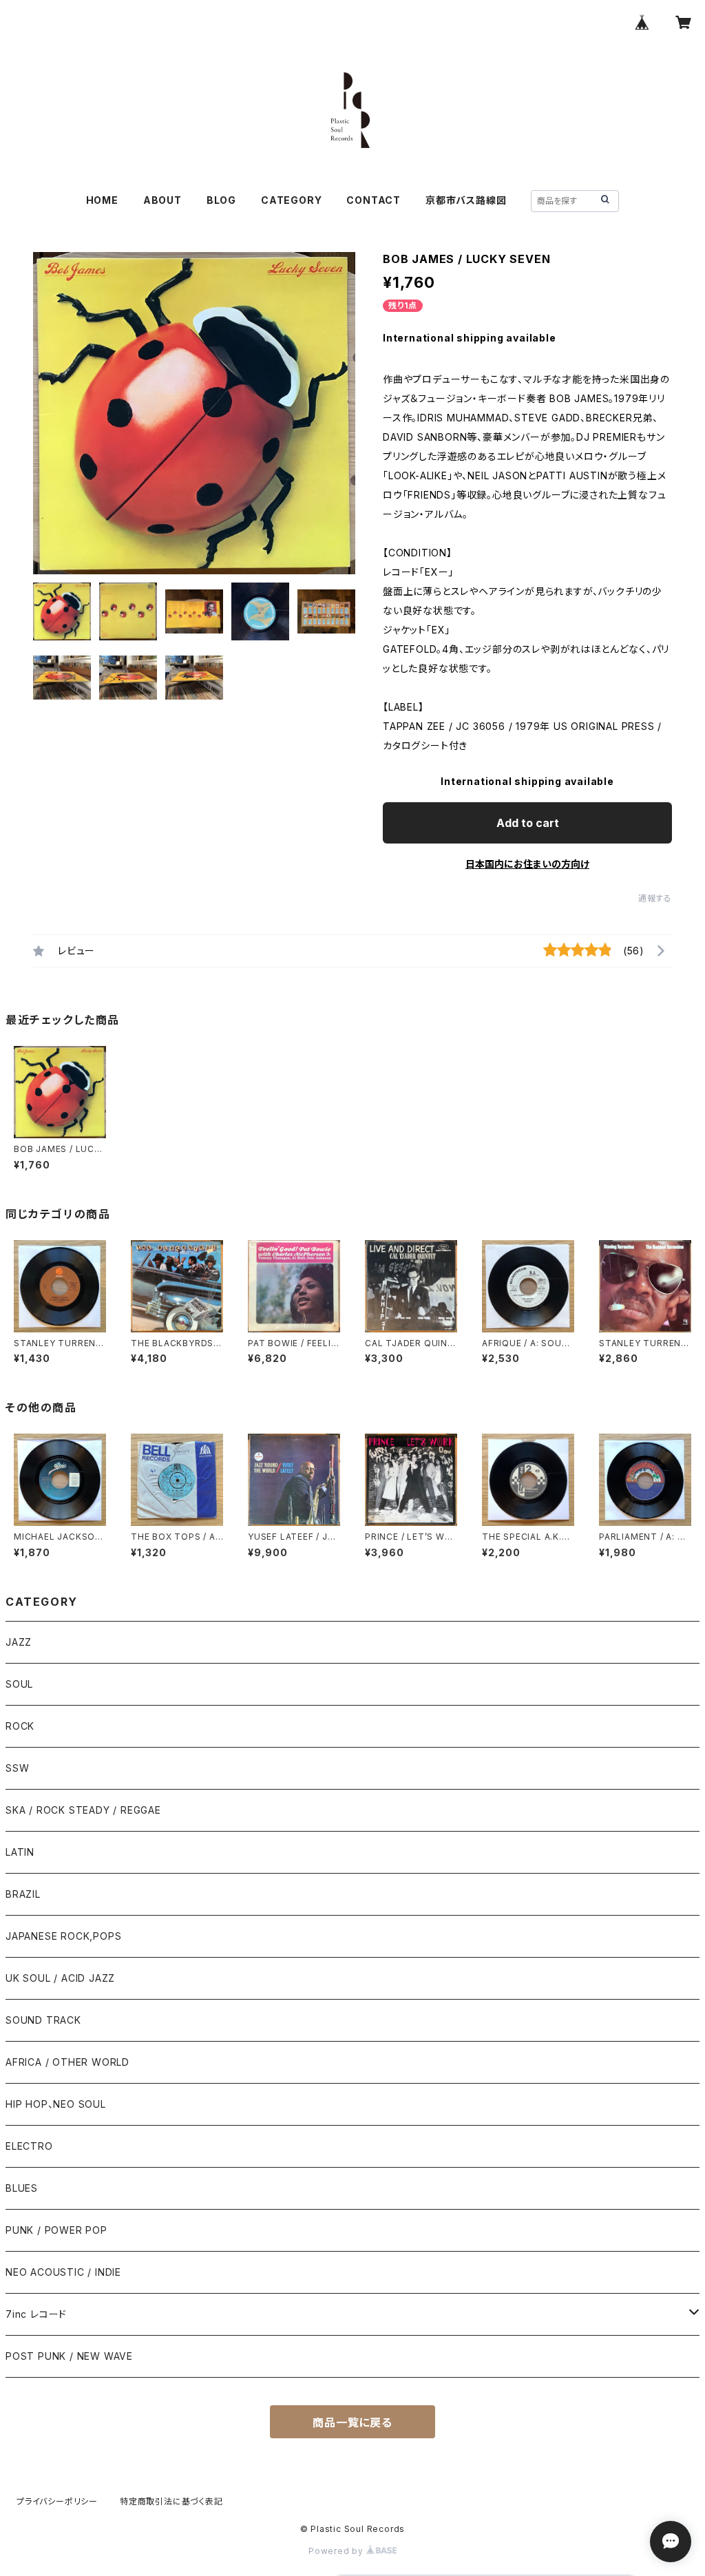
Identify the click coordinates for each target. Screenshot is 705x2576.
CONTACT (373, 200)
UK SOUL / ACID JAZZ (60, 1978)
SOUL (19, 1684)
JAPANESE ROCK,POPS (63, 1936)
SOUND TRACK (43, 2020)
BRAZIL (23, 1894)
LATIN (20, 1852)
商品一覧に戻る (352, 2422)
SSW (17, 1768)
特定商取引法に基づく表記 (171, 2501)
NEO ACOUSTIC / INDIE (63, 2272)
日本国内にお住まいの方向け (527, 864)
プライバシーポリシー (57, 2501)
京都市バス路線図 (466, 200)
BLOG (221, 200)
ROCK (20, 1726)
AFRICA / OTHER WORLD (67, 2062)
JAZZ (19, 1642)
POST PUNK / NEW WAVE (69, 2356)
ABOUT (162, 200)
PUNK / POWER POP (56, 2230)
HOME (102, 200)
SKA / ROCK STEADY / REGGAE (83, 1810)
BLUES (22, 2188)
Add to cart (528, 823)
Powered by (337, 2551)
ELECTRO (29, 2146)
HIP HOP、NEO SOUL (56, 2104)
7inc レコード (36, 2314)
